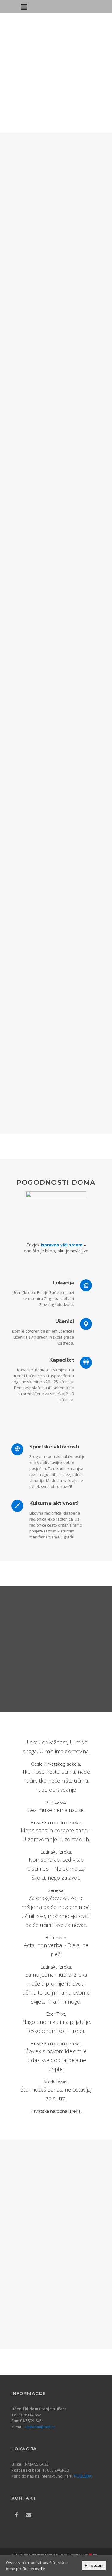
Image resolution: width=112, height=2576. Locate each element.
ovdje (40, 2569)
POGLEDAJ (83, 2476)
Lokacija (63, 1283)
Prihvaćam (94, 2565)
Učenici (65, 1321)
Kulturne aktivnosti (54, 1503)
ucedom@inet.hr (40, 2427)
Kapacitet (62, 1360)
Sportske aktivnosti (54, 1447)
